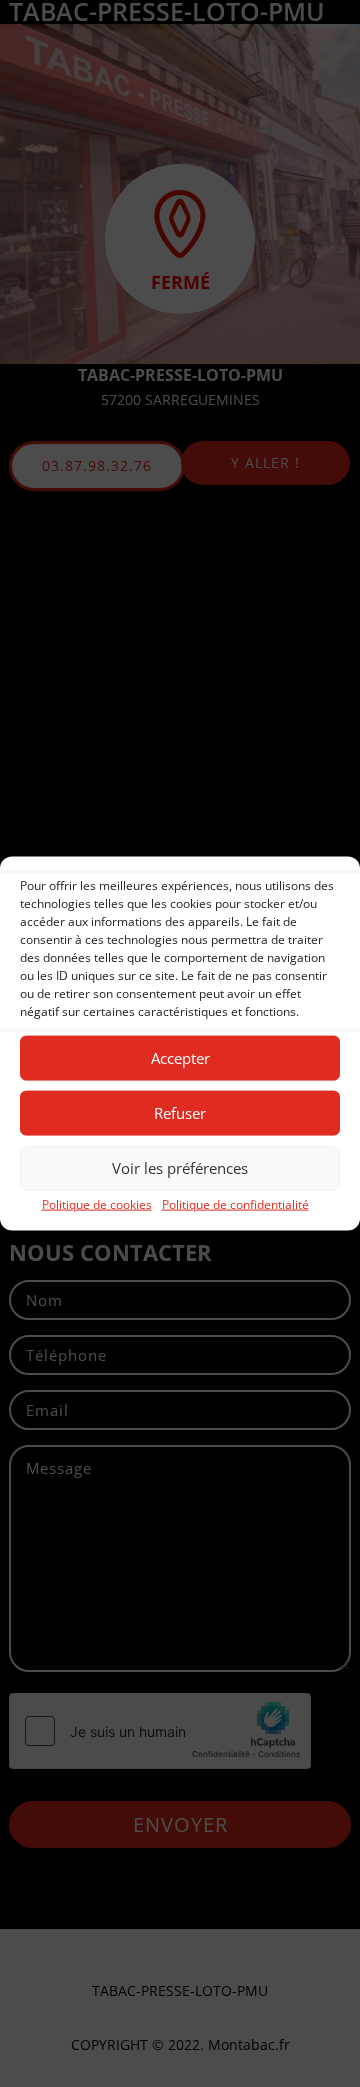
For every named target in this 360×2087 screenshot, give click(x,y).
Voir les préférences (180, 1168)
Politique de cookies (97, 1203)
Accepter (180, 1058)
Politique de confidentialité (235, 1203)
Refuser (180, 1113)
